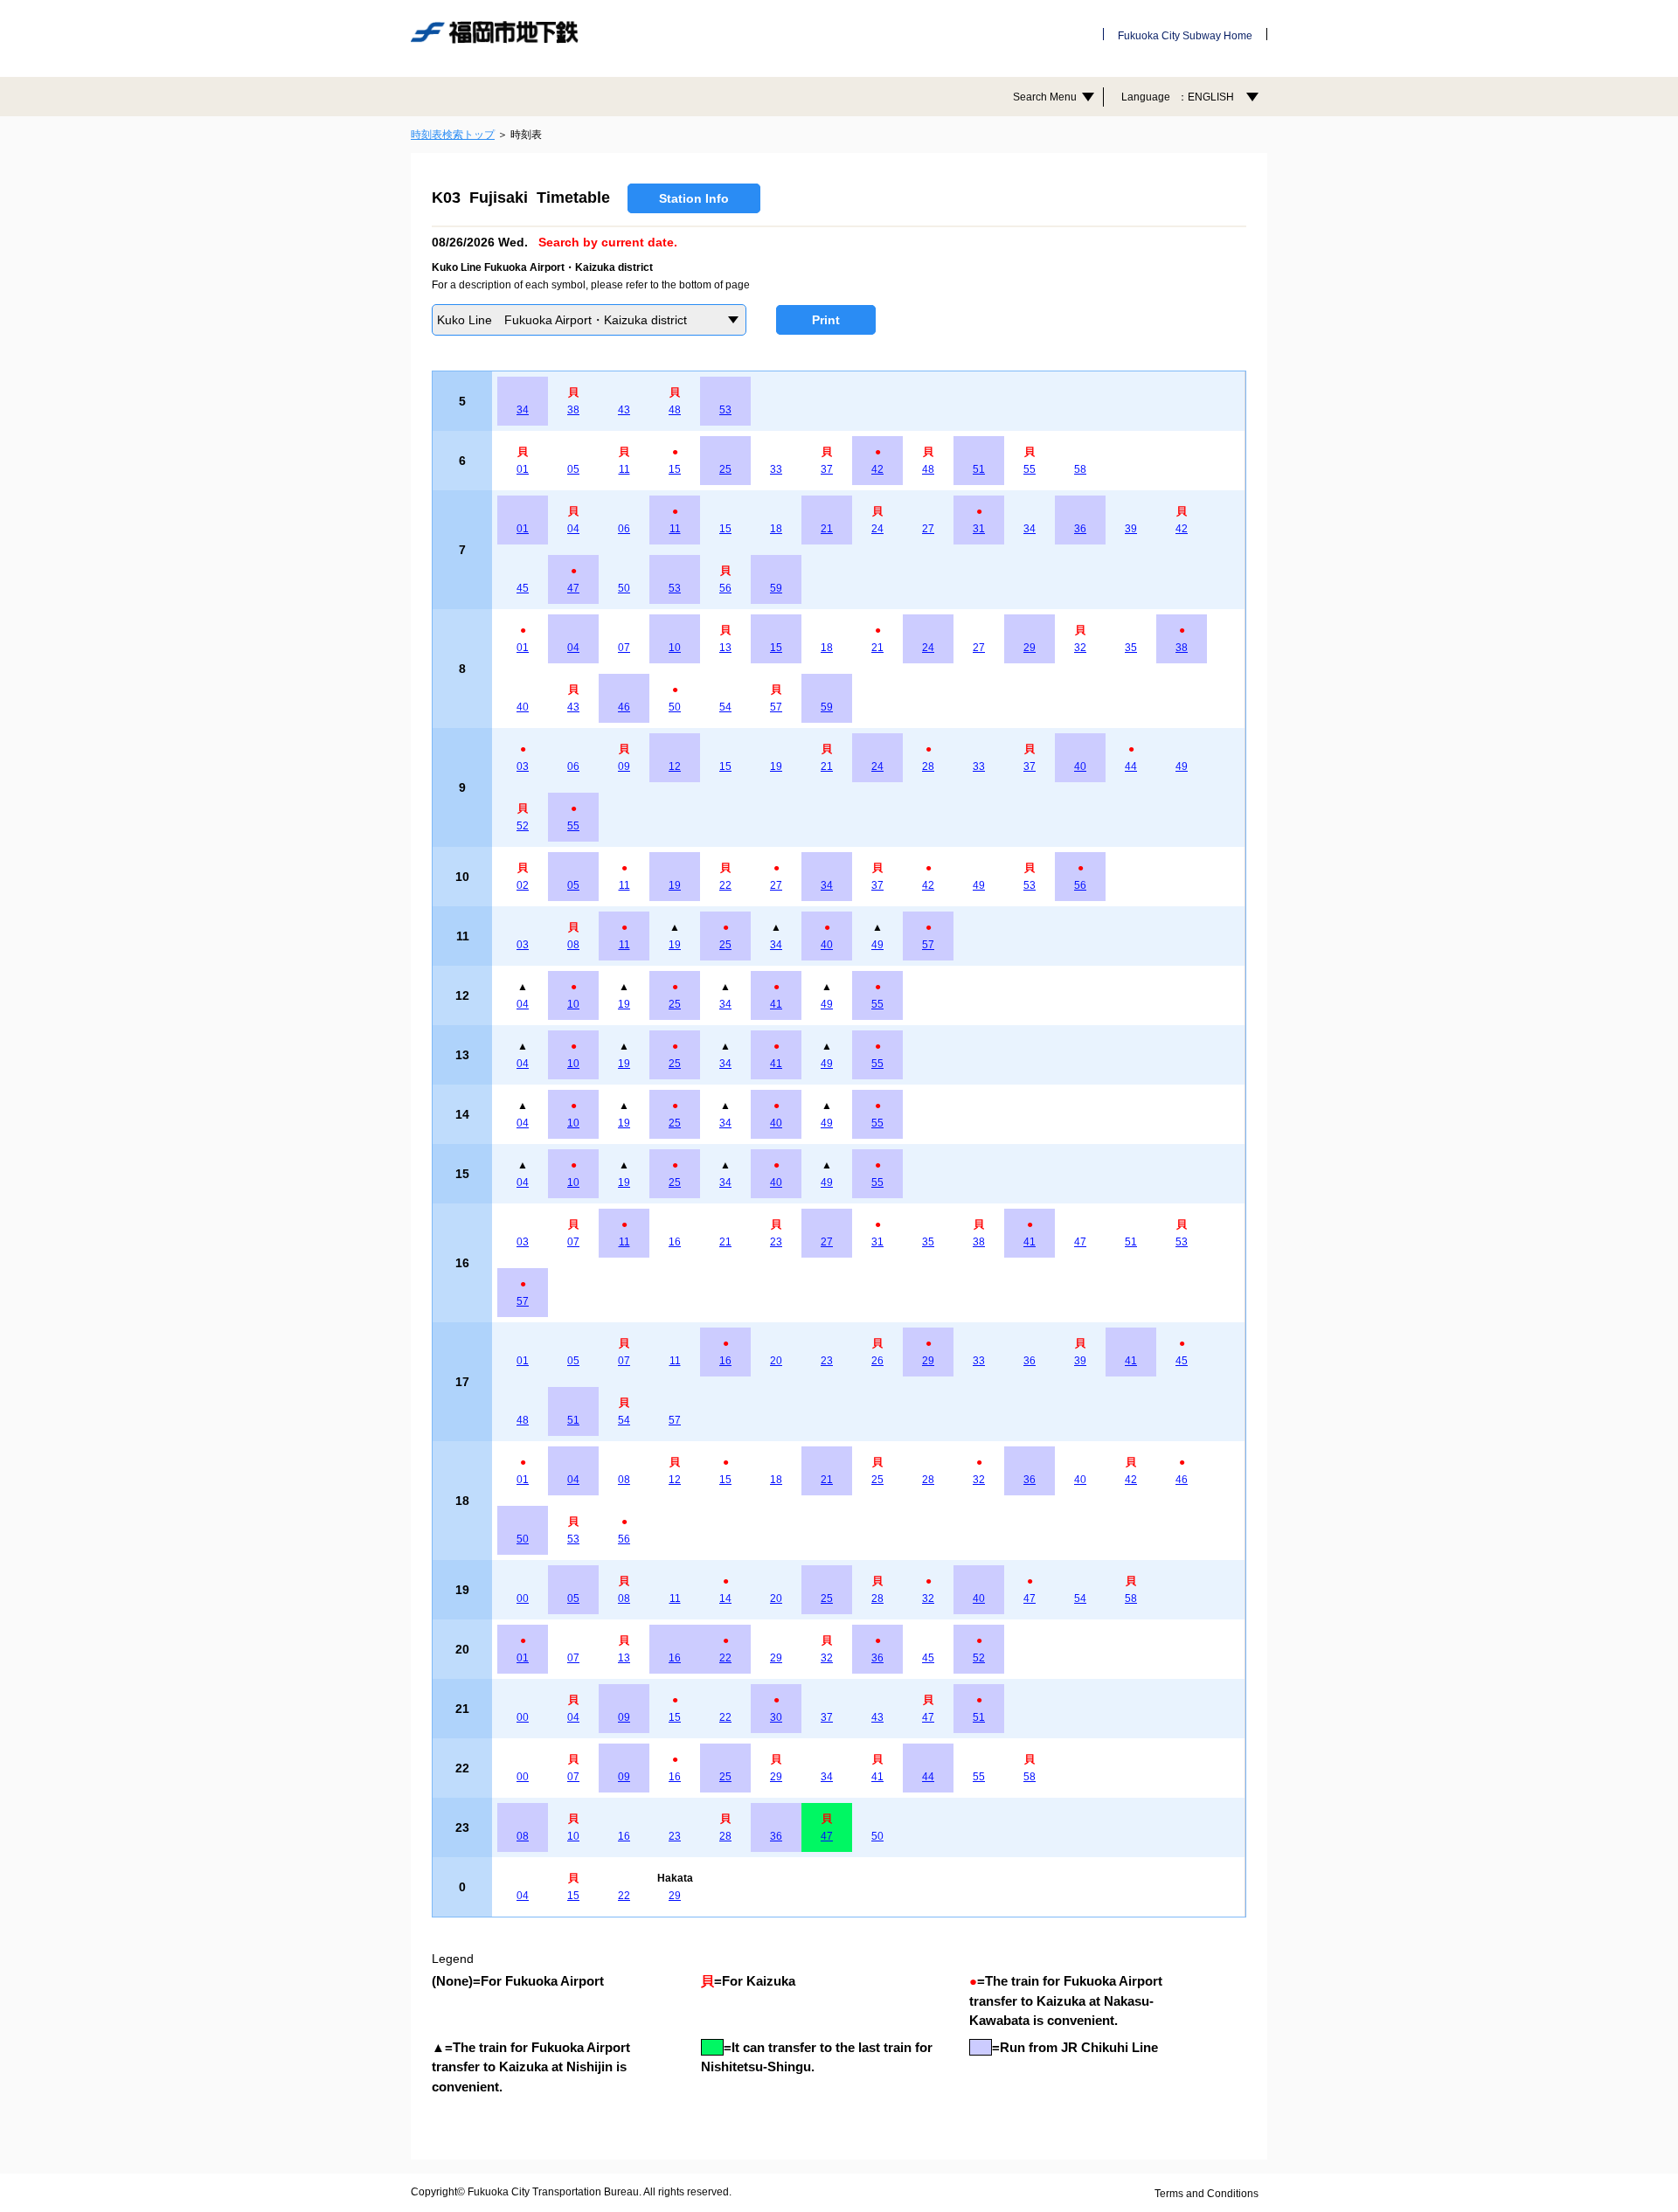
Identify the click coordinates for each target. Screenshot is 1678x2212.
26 (877, 1361)
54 (725, 707)
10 (675, 648)
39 (1131, 529)
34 (523, 410)
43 (624, 410)
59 (776, 588)
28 (928, 766)
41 (776, 1004)
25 (725, 469)
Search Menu (1045, 97)
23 (776, 1242)
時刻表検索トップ (453, 135)
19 (776, 766)
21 (827, 529)
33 (776, 469)
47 (573, 588)
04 (573, 529)
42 (877, 469)
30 (776, 1717)
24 (877, 529)
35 (1131, 648)
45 (523, 588)
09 (624, 766)
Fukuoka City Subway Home (1185, 36)
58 (1080, 469)
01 (523, 469)
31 (979, 529)
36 (1080, 529)
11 (624, 469)
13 (725, 648)
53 (725, 410)
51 (979, 469)
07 (624, 648)
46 (624, 707)
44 (1131, 766)
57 (776, 707)
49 (1182, 766)
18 (776, 529)
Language (1178, 97)
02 (523, 885)
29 (1030, 648)
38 (573, 410)
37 (827, 469)
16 (675, 1242)
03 (523, 766)
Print (826, 320)
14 (725, 1598)
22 (725, 885)
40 (523, 707)
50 (624, 588)
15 (675, 469)
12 (675, 766)
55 (1030, 469)
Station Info (694, 198)
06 (624, 529)
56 (725, 588)
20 (776, 1361)
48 (675, 410)
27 (928, 529)
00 (523, 1598)
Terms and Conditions (1206, 2194)
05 (573, 469)
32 (1080, 648)
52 (523, 826)
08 (573, 945)
